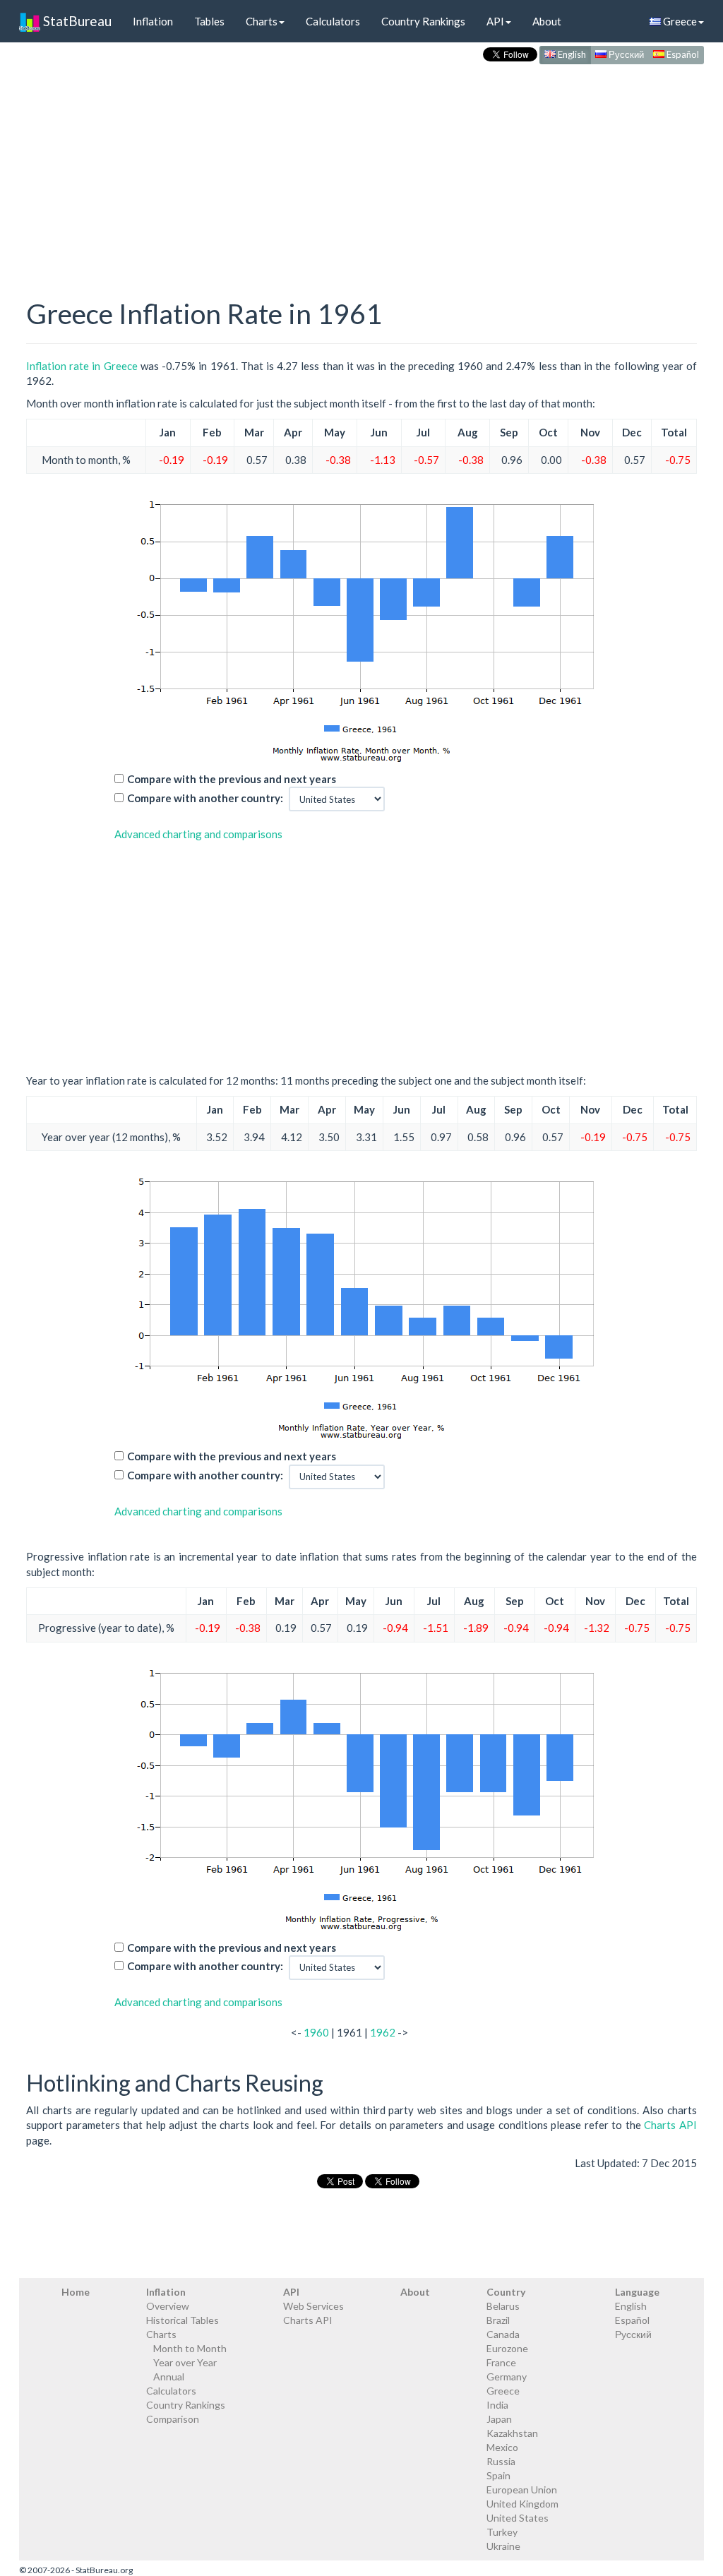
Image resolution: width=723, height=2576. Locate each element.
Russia (501, 2461)
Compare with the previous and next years (232, 779)
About (547, 21)
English (571, 54)
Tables (209, 21)
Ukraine (503, 2546)
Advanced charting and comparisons (198, 834)
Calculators (333, 21)
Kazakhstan (512, 2433)
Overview (168, 2306)
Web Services (313, 2306)
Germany (507, 2377)
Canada (503, 2334)
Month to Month (190, 2348)
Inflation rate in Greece (82, 366)
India (497, 2405)
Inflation (153, 21)
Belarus (503, 2306)
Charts (262, 21)
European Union (522, 2489)
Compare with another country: (205, 798)
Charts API (670, 2125)
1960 (316, 2032)
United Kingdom (522, 2504)
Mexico (502, 2447)
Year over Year (185, 2362)
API (495, 21)
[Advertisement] (361, 167)
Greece (679, 21)
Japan (499, 2419)
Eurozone (507, 2348)
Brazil (498, 2320)
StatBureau (76, 21)
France (501, 2362)
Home (76, 2292)
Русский (625, 54)
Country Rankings (423, 21)
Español (682, 54)
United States (518, 2518)
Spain (498, 2475)
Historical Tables (183, 2320)
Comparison (173, 2419)
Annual (169, 2377)
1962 (383, 2032)
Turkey (502, 2532)
